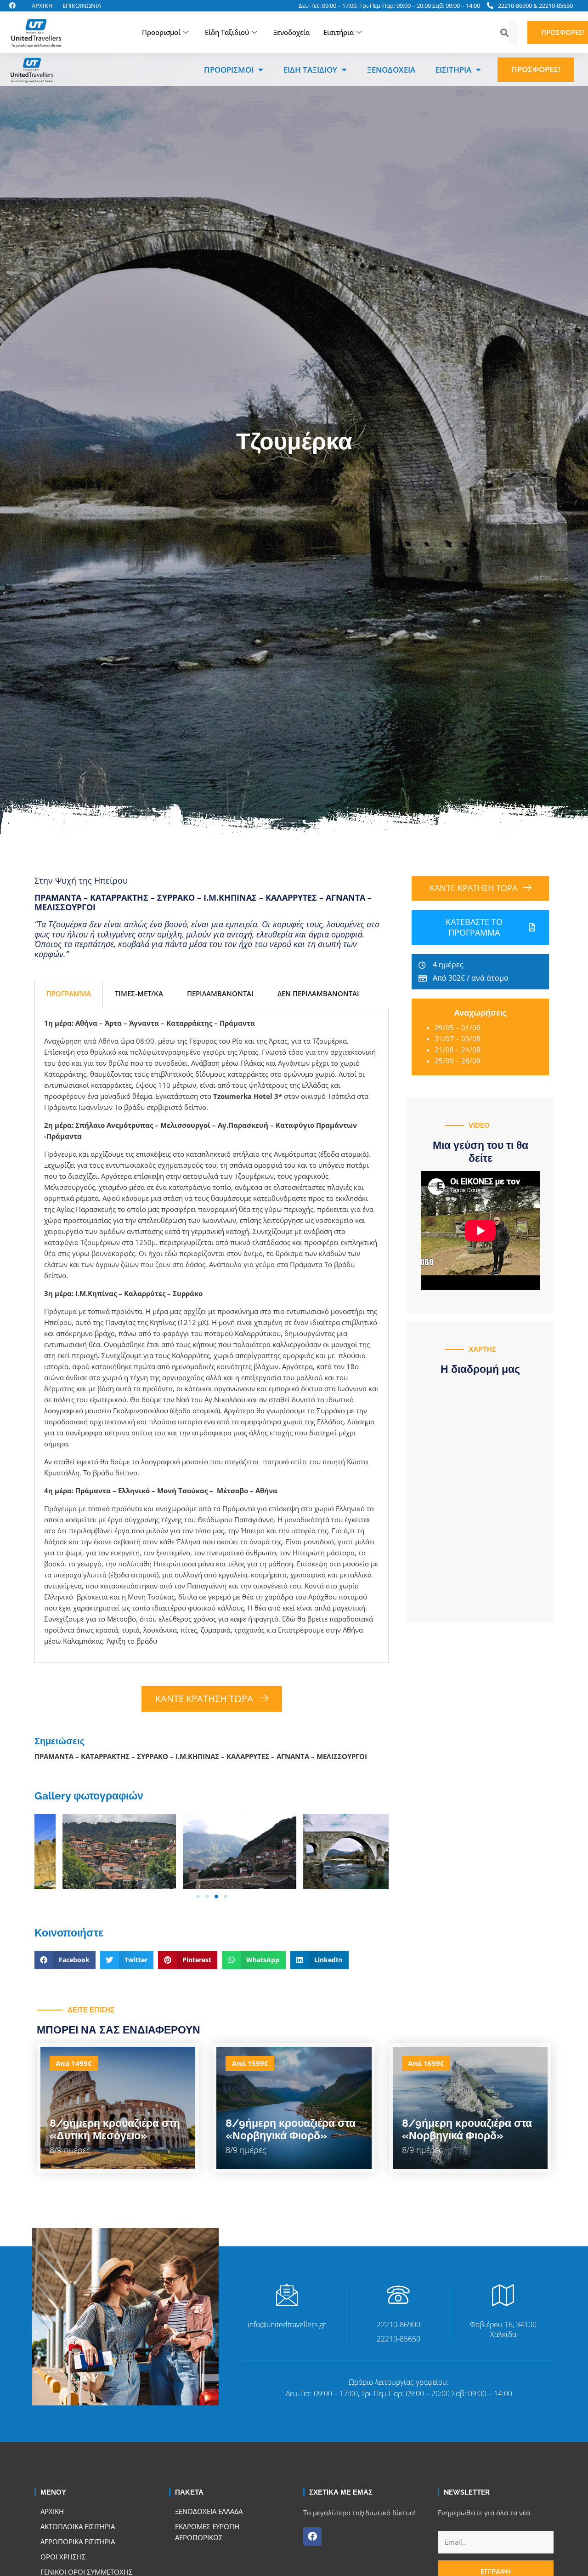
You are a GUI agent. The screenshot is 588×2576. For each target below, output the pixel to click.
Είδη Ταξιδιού (227, 32)
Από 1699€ (426, 2063)
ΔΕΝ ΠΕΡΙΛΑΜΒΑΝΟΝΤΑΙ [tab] (318, 994)
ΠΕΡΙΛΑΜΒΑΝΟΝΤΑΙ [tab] (220, 994)
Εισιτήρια (339, 32)
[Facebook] (312, 2536)
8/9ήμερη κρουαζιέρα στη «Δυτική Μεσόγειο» (115, 2129)
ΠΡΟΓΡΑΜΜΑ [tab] (69, 994)
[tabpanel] (212, 1336)
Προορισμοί (161, 32)
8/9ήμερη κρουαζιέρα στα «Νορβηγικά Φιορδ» (291, 2129)
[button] (570, 70)
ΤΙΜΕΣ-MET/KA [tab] (139, 994)
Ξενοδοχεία (291, 32)
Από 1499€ (74, 2063)
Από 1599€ (250, 2063)
